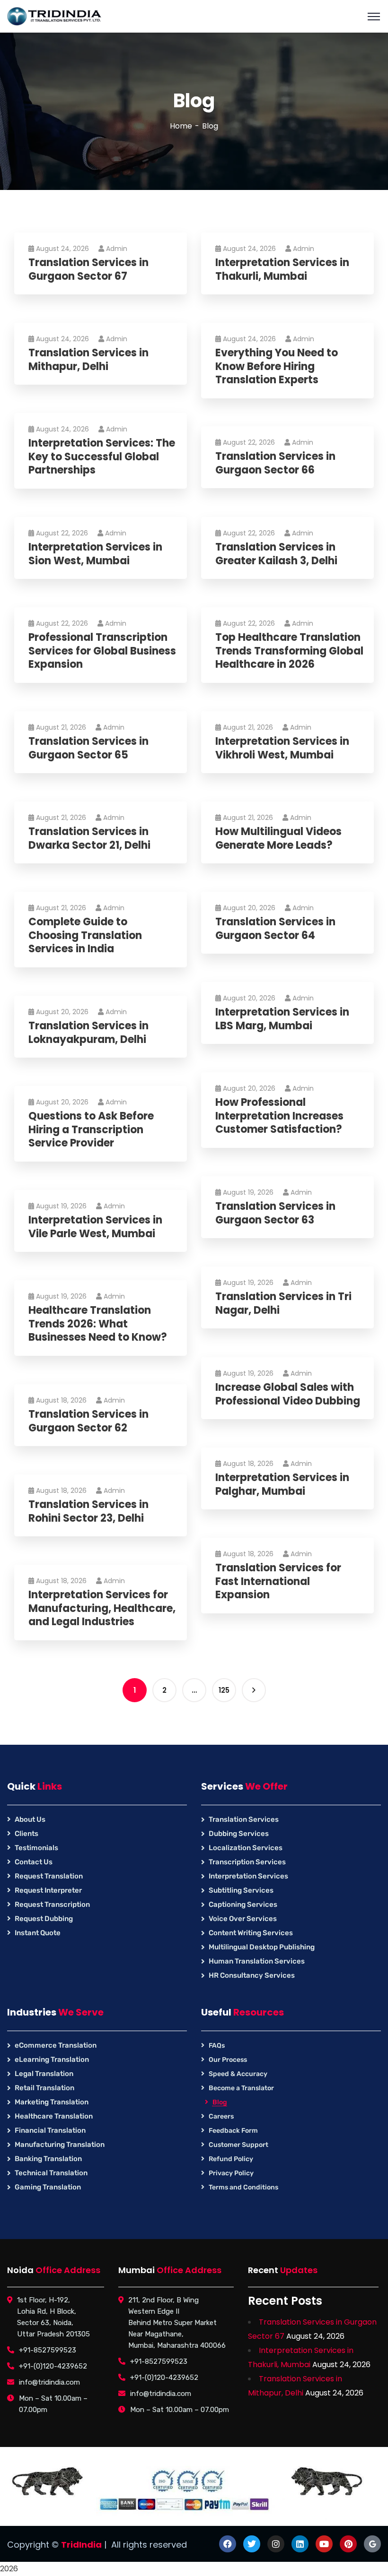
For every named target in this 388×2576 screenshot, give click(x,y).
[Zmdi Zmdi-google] (372, 2544)
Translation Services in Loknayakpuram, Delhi (88, 1033)
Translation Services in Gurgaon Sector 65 (88, 748)
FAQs (217, 2046)
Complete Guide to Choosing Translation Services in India (85, 936)
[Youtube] (324, 2544)
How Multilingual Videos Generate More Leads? (278, 839)
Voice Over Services (243, 1919)
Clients (26, 1834)
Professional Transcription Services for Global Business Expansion (102, 651)
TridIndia (81, 2545)
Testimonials (36, 1848)
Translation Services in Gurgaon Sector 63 (275, 1213)
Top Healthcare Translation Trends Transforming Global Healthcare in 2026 (289, 651)
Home (181, 126)
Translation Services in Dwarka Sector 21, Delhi (89, 839)
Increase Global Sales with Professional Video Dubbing (288, 1394)
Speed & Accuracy (238, 2074)
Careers (221, 2116)
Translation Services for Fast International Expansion (278, 1582)
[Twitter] (252, 2544)
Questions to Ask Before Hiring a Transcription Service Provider (91, 1130)
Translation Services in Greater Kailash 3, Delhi (276, 554)
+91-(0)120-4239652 (53, 2366)
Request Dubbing (44, 1919)
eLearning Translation (52, 2059)
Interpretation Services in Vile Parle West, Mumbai (95, 1227)
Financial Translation (50, 2130)
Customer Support (238, 2145)
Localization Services (246, 1848)
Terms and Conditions (243, 2187)
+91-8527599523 (48, 2350)
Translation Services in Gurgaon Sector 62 (88, 1421)
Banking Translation (48, 2159)
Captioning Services (243, 1904)
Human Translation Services (257, 1961)
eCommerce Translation (56, 2045)
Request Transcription (52, 1904)
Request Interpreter (48, 1890)
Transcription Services (247, 1862)
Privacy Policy (231, 2173)
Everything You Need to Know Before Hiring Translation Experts (277, 367)
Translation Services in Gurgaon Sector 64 (275, 929)
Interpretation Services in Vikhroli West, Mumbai (282, 748)
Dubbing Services (239, 1834)
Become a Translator (241, 2088)
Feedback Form (233, 2131)
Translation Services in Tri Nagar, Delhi (283, 1304)
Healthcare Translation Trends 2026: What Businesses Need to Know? (98, 1324)
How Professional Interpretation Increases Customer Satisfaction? (279, 1116)
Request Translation (49, 1876)
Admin (117, 249)
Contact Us (34, 1862)
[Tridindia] (54, 16)
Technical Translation (51, 2173)
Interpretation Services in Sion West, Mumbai (95, 554)
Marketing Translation (52, 2102)
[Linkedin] (300, 2544)
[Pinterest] (348, 2544)
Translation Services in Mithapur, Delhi (88, 360)
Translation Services (244, 1819)
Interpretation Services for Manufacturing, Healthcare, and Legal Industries (102, 1609)
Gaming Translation (48, 2187)
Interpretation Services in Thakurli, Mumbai (282, 270)
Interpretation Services (248, 1876)
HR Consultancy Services (252, 1975)
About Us (30, 1819)
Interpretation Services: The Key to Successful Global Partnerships (102, 457)
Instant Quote (38, 1933)
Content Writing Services (251, 1933)
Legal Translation (44, 2074)
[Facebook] (228, 2544)
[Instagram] (276, 2544)
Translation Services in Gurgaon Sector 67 (88, 270)
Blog (220, 2102)
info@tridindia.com (49, 2382)
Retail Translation (44, 2088)
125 (224, 1690)
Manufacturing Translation (60, 2145)
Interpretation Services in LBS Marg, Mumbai (282, 1019)
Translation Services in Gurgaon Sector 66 (275, 463)
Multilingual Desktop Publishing (262, 1947)
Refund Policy (231, 2159)
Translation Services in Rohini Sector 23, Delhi (88, 1512)
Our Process (228, 2060)
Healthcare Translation (54, 2116)
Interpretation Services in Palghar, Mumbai (282, 1485)
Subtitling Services (241, 1890)
